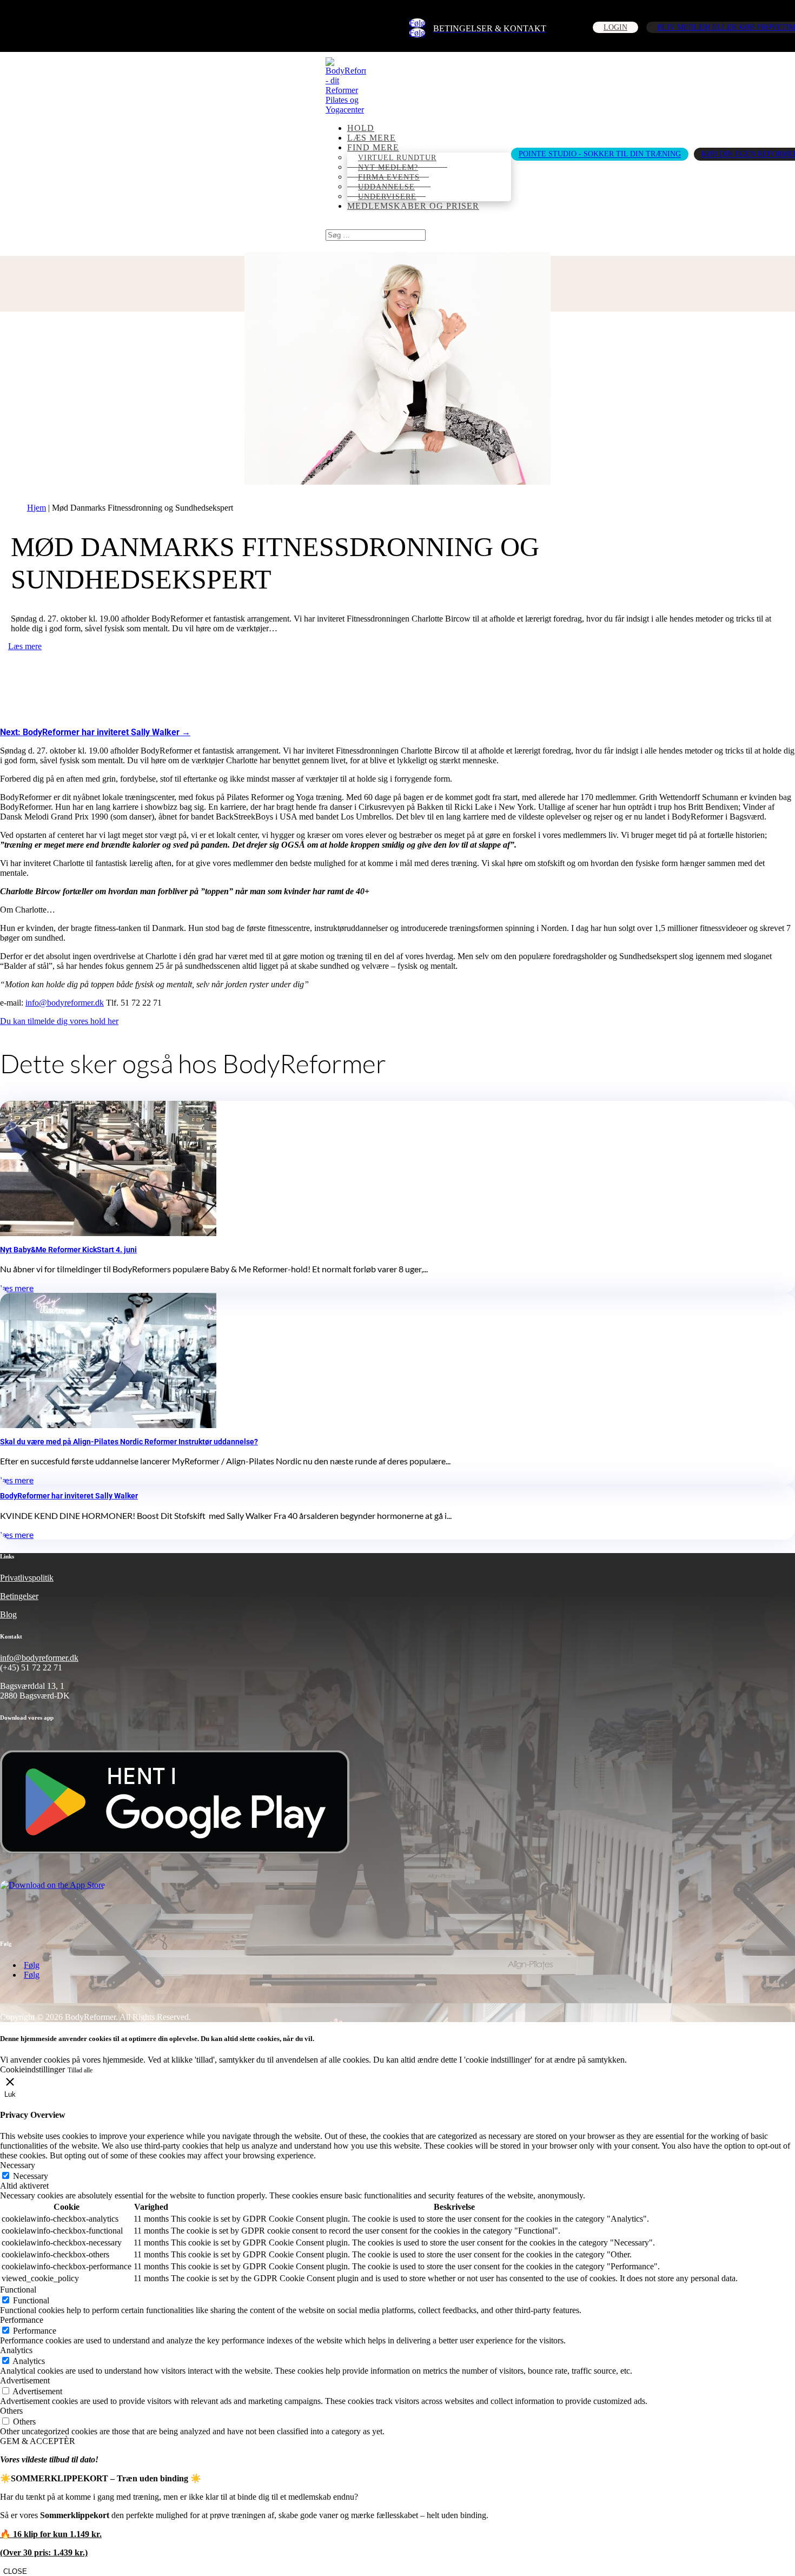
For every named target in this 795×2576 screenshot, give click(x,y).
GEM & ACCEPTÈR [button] (38, 2441)
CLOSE (15, 2571)
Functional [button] (18, 2290)
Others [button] (11, 2411)
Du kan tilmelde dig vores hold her (59, 1021)
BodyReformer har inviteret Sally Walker (69, 1496)
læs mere (372, 138)
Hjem (37, 508)
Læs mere (25, 646)
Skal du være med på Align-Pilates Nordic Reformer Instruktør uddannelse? (129, 1442)
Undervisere (387, 197)
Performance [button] (22, 2320)
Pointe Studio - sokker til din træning (600, 154)
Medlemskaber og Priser (413, 206)
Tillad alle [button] (80, 2070)
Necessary (31, 2176)
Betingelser (19, 1596)
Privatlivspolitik (27, 1578)
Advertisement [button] (25, 2380)
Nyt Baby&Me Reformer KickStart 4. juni (68, 1250)
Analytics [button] (16, 2350)
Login (615, 27)
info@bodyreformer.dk (65, 1003)
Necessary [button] (18, 2165)
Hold (361, 128)
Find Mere (373, 147)
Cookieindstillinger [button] (32, 2069)
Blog (8, 1614)
